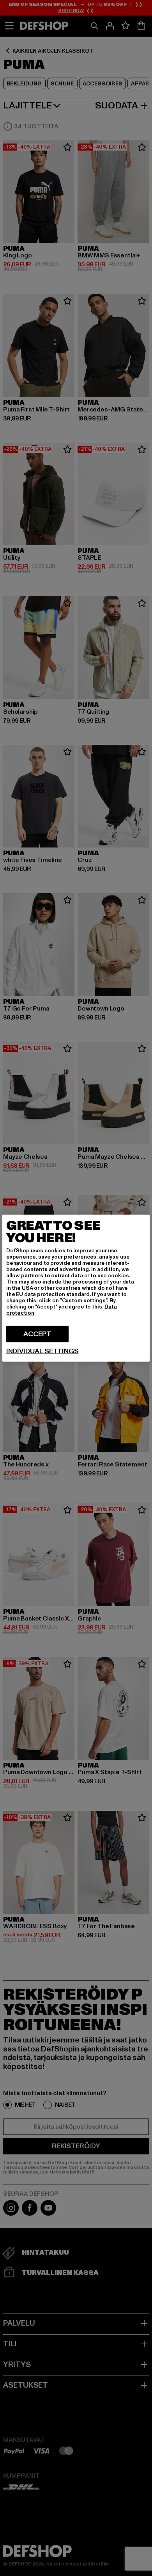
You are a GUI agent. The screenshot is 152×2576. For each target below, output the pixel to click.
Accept (37, 1334)
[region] (76, 1288)
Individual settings (42, 1351)
